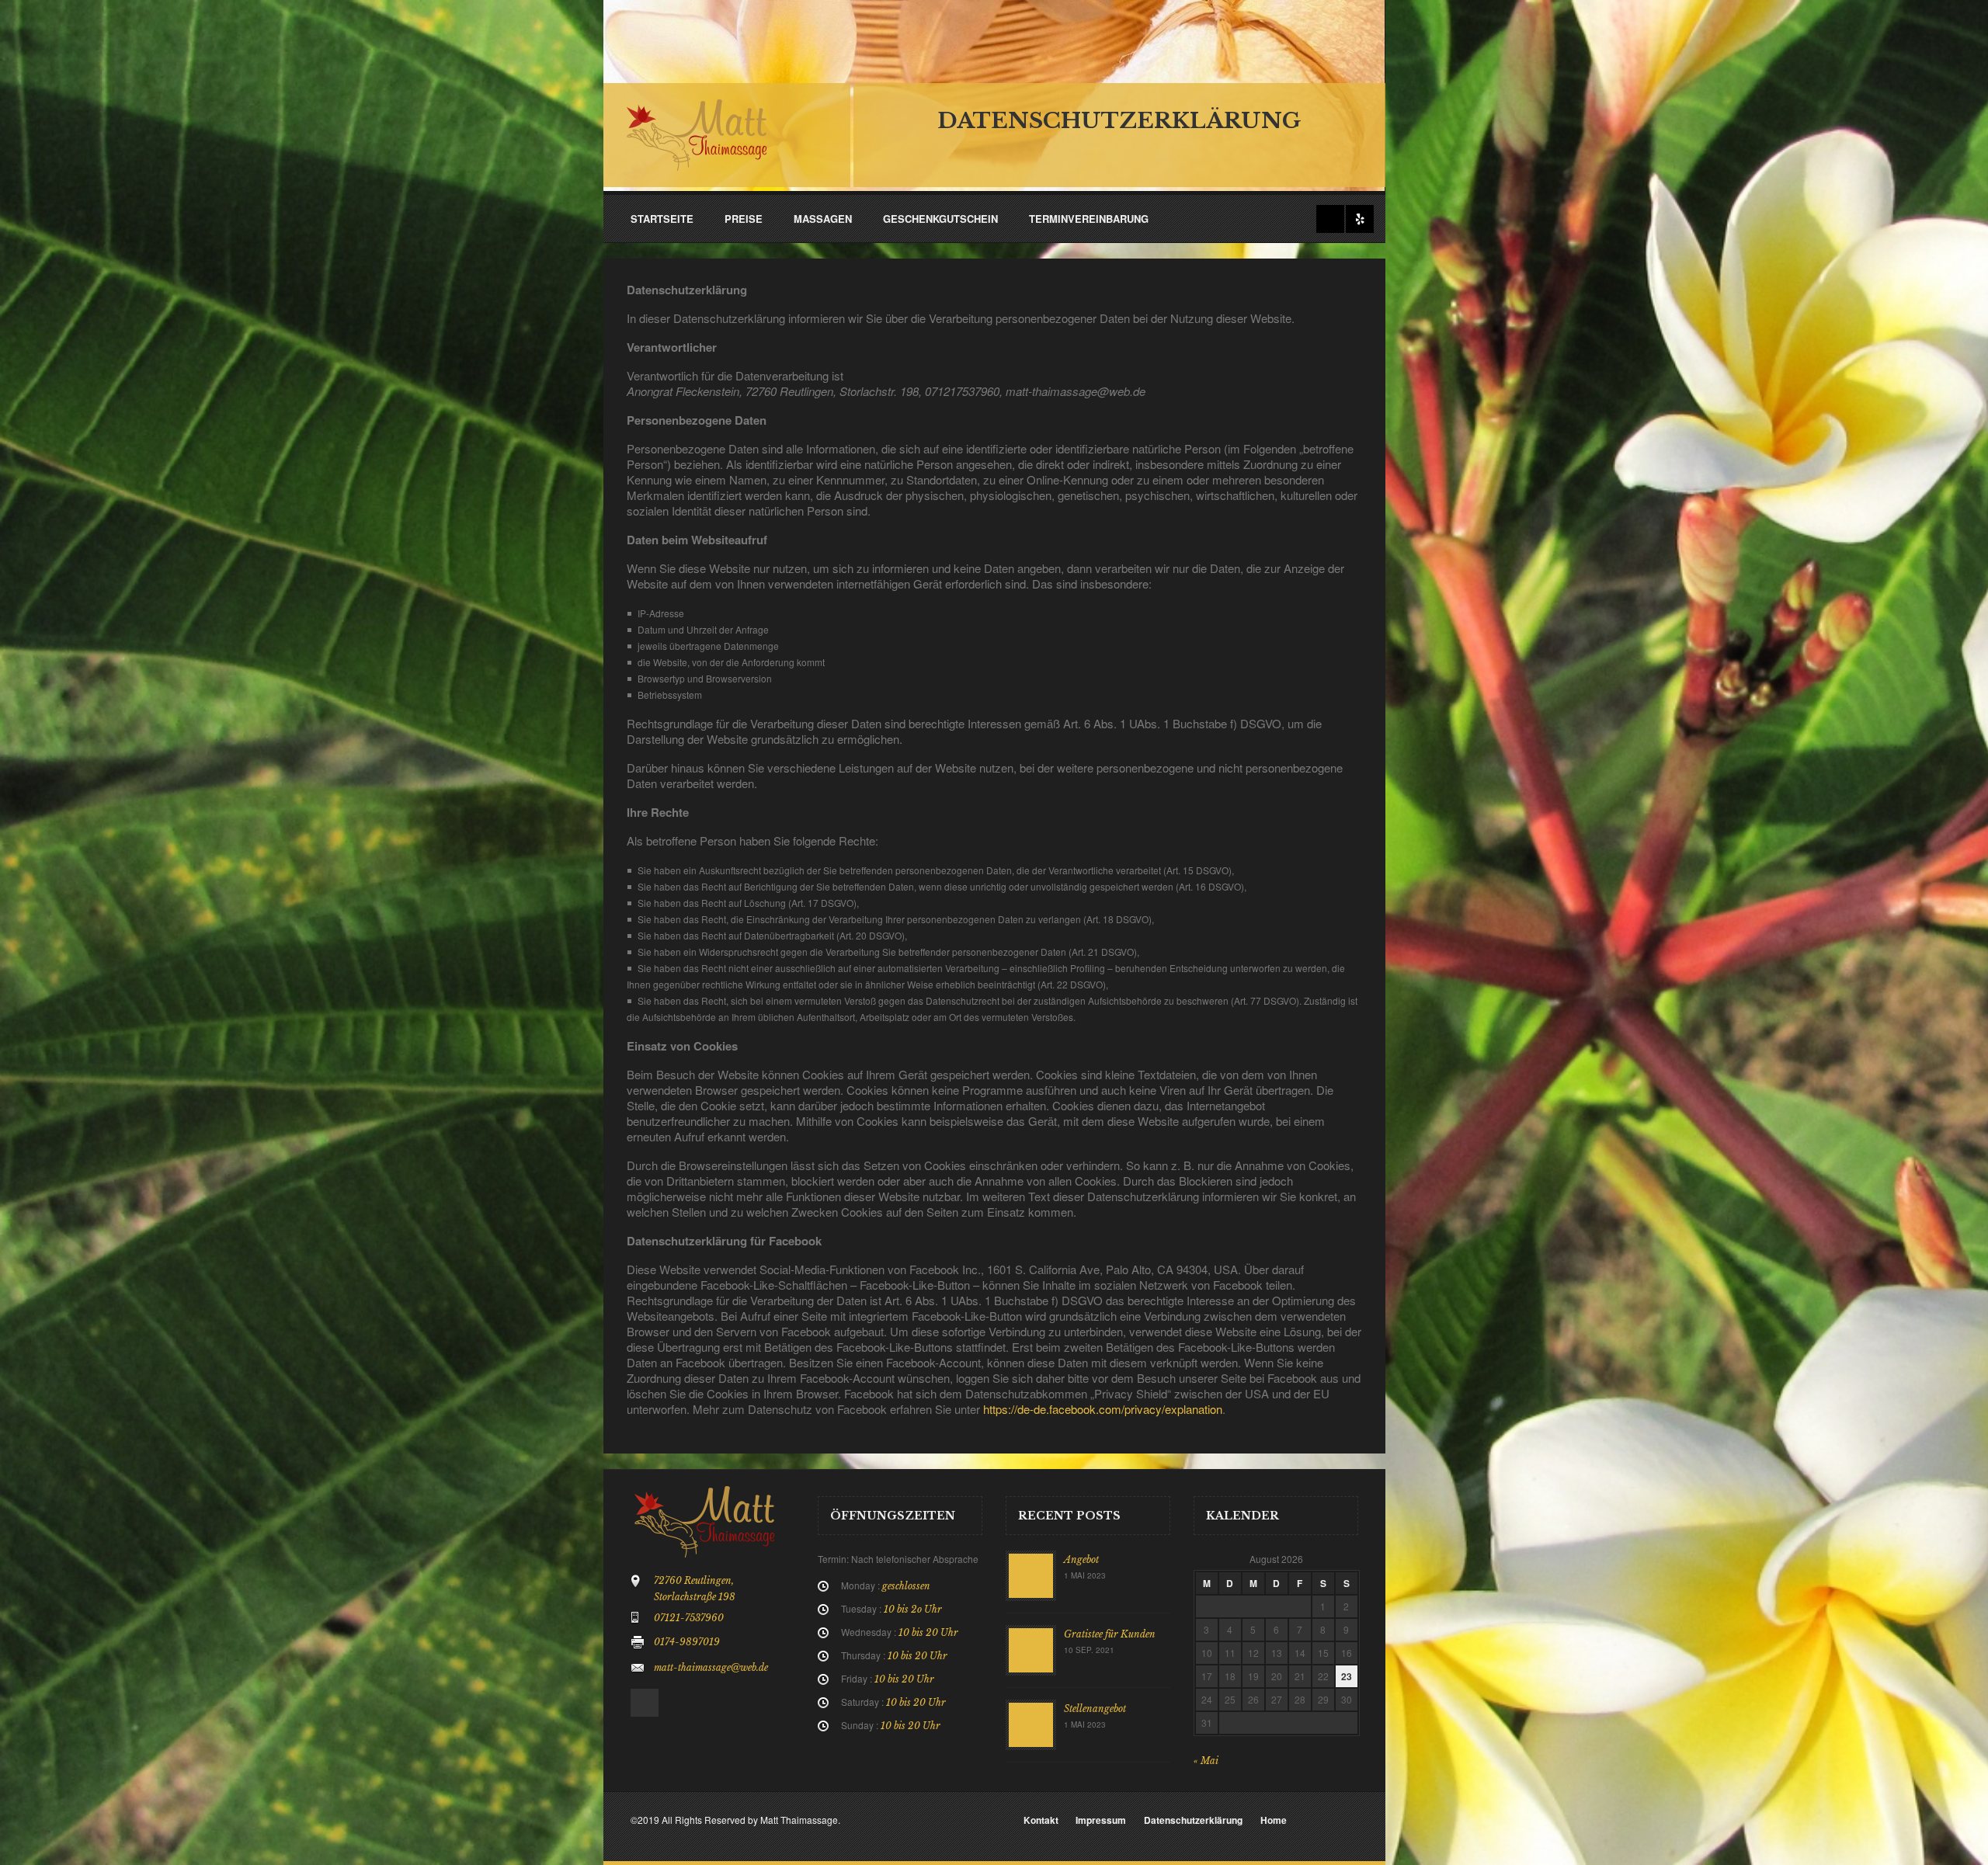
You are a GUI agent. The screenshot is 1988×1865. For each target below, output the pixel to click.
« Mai (1206, 1761)
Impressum (1101, 1820)
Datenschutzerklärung (1193, 1820)
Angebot (1081, 1559)
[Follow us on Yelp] (1360, 219)
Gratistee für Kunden (1110, 1634)
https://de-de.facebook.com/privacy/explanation (1103, 1409)
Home (1274, 1820)
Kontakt (1041, 1820)
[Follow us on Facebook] (1330, 219)
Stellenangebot (1095, 1709)
